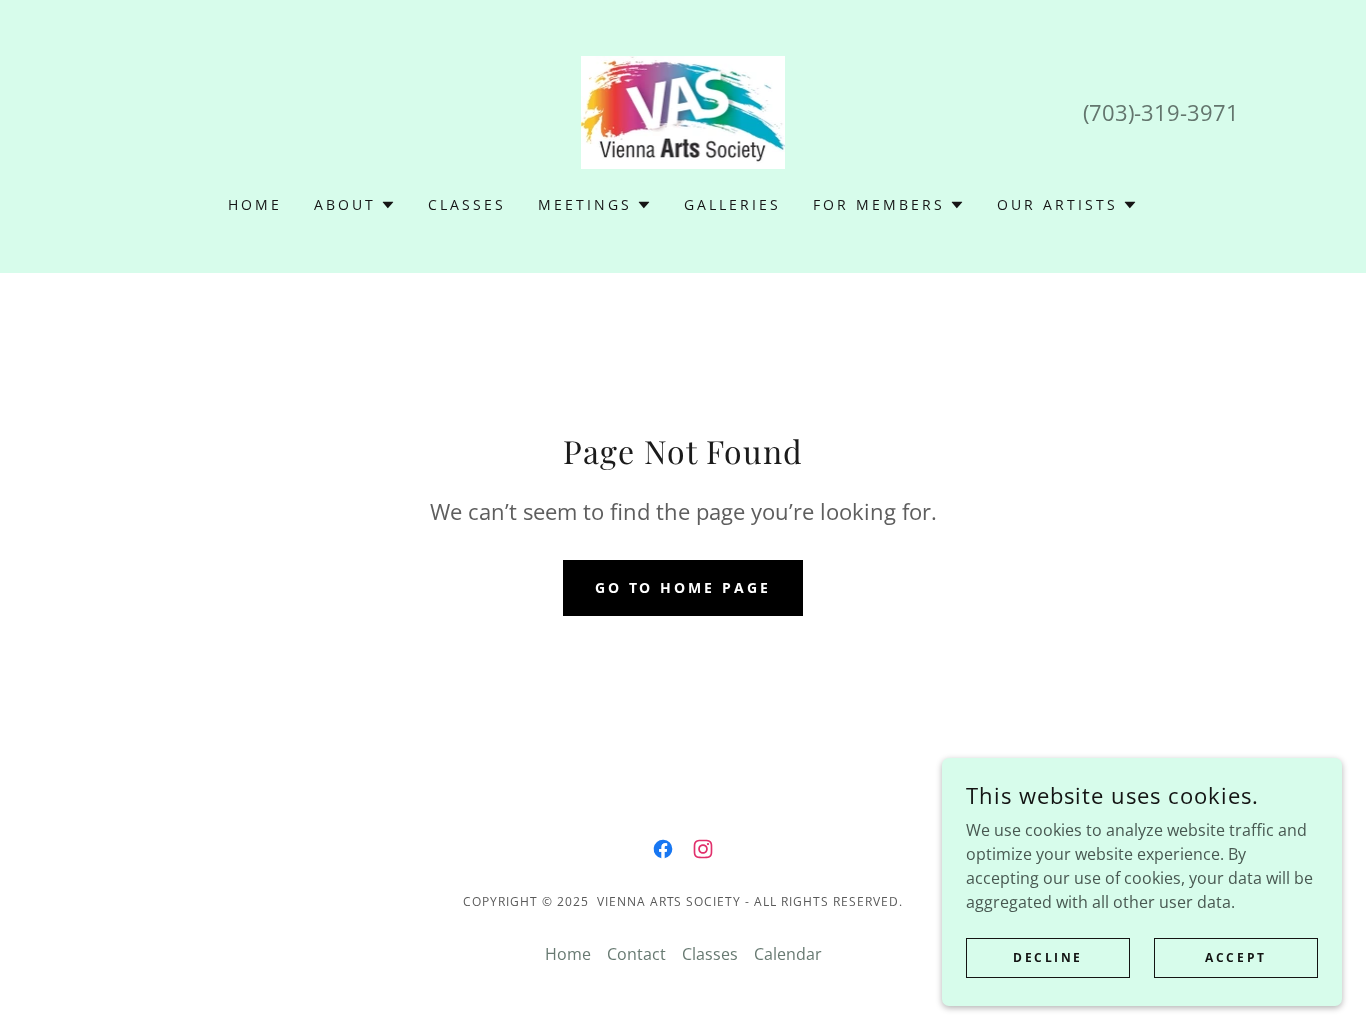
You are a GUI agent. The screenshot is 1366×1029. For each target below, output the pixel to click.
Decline (1048, 957)
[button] (355, 205)
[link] (683, 111)
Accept (1235, 957)
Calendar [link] (788, 954)
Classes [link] (467, 204)
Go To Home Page (683, 587)
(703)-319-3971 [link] (1161, 112)
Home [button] (568, 954)
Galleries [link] (732, 204)
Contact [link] (636, 954)
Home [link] (255, 204)
